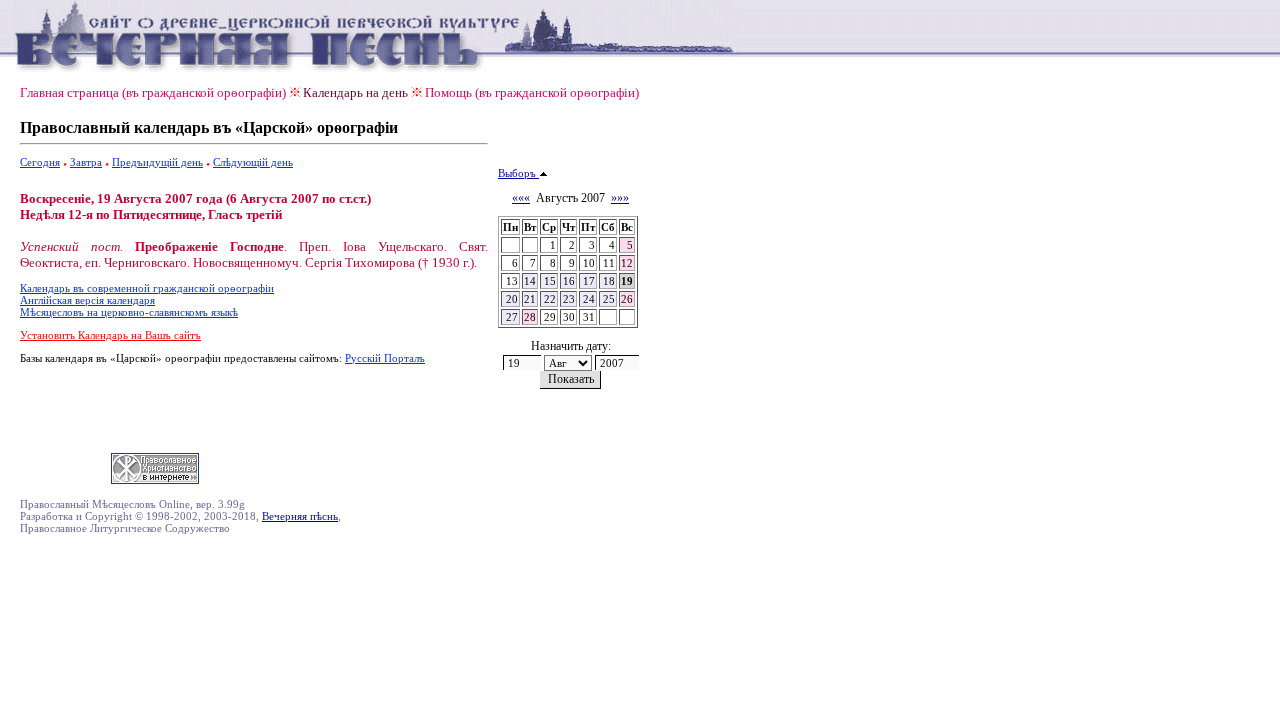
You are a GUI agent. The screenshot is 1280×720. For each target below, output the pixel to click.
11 (609, 263)
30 (569, 317)
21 (530, 299)
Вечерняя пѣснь (300, 516)
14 (530, 281)
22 (550, 299)
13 (512, 281)
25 (609, 299)
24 (589, 299)
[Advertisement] (254, 405)
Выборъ (518, 173)
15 (550, 281)
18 (609, 281)
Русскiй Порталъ (385, 358)
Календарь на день (355, 92)
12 (627, 263)
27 (512, 317)
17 (589, 281)
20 (512, 299)
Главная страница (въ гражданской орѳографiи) (153, 92)
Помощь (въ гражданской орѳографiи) (532, 92)
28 (530, 317)
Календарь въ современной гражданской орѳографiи (147, 288)
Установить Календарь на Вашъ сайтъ (110, 335)
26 (627, 299)
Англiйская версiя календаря (87, 300)
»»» (620, 198)
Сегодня (40, 162)
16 (569, 281)
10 (589, 263)
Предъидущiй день (157, 162)
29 (550, 317)
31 (589, 317)
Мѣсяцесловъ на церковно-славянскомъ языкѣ (129, 312)
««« (521, 198)
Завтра (86, 162)
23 (569, 299)
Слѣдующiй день (253, 162)
